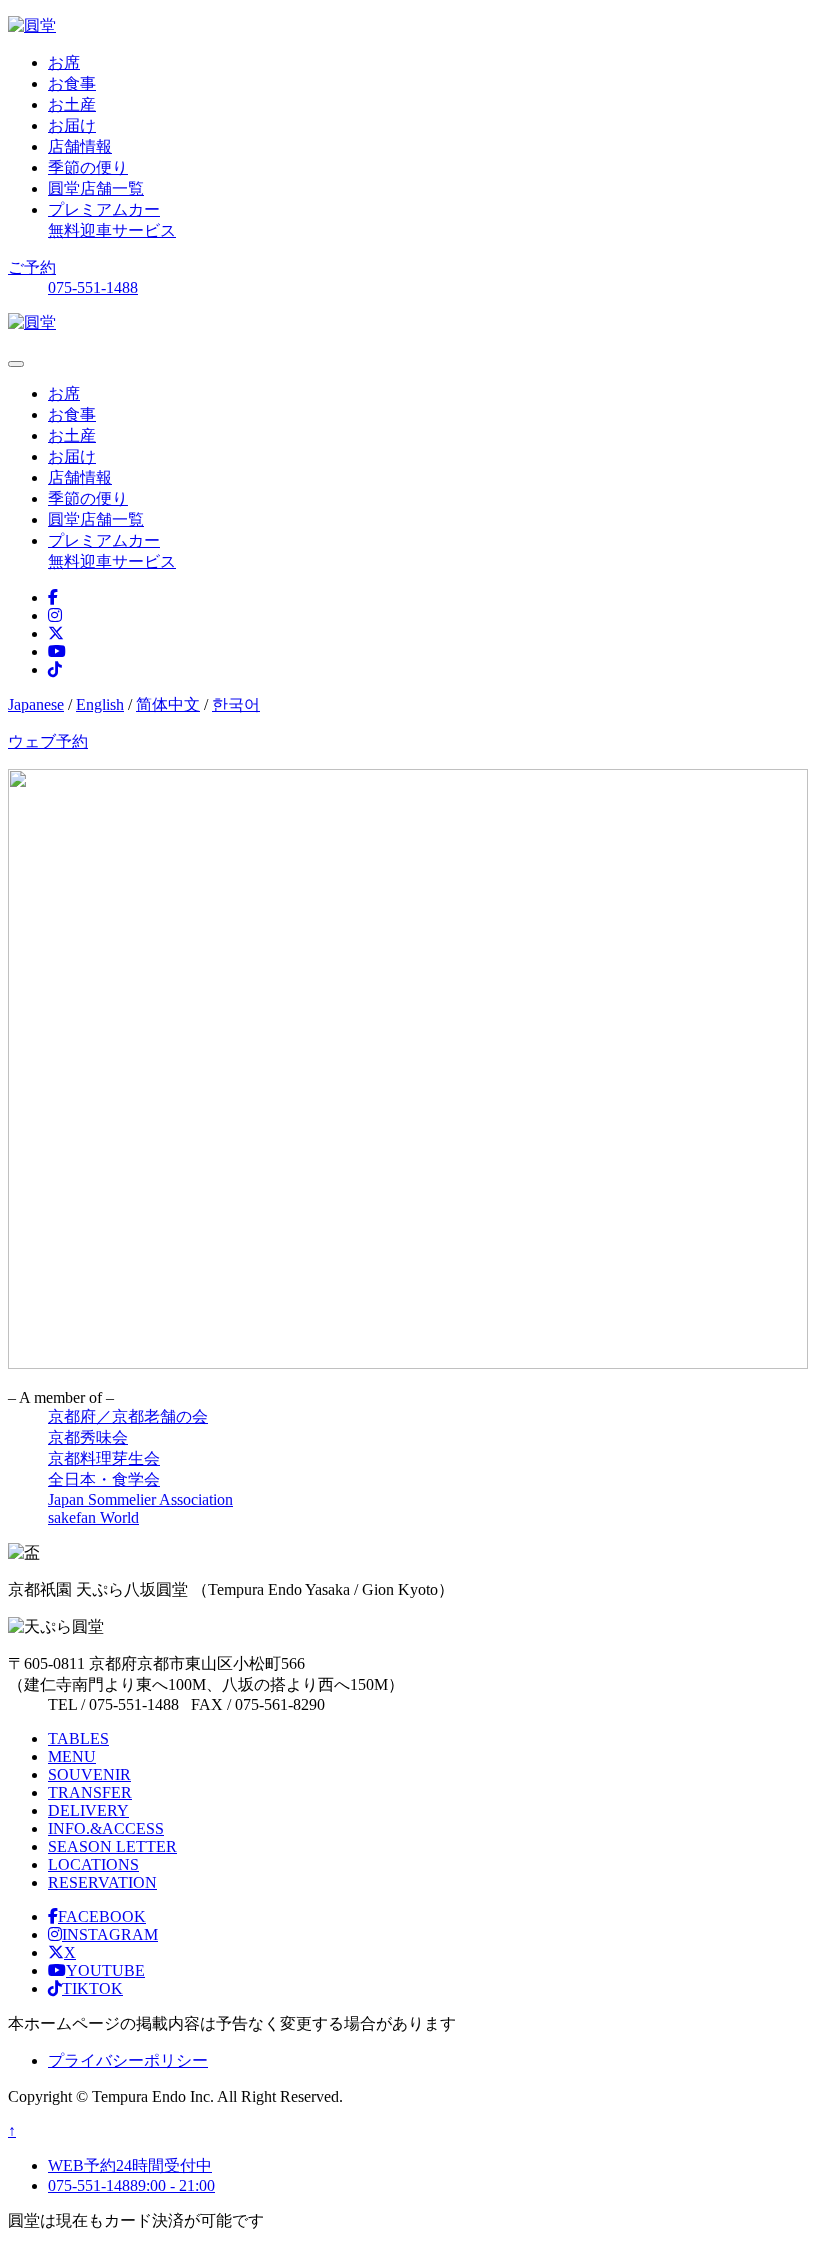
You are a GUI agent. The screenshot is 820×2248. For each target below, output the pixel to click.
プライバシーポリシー (128, 2060)
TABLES (78, 1738)
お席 (64, 62)
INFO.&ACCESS (106, 1828)
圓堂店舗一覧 (96, 188)
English (100, 704)
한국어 (236, 704)
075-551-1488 (93, 287)
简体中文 (168, 704)
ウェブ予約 (48, 741)
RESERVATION (102, 1882)
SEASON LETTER (112, 1846)
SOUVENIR (89, 1774)
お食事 (72, 83)
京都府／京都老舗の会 (128, 1416)
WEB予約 (130, 2165)
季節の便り (88, 167)
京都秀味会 (88, 1437)
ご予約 (32, 267)
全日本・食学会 (104, 1479)
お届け (72, 125)
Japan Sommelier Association (140, 1499)
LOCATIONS (93, 1864)
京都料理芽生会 (104, 1458)
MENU (72, 1756)
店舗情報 (80, 146)
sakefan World (93, 1517)
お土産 (72, 104)
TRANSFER (90, 1792)
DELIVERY (88, 1810)
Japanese (36, 704)
